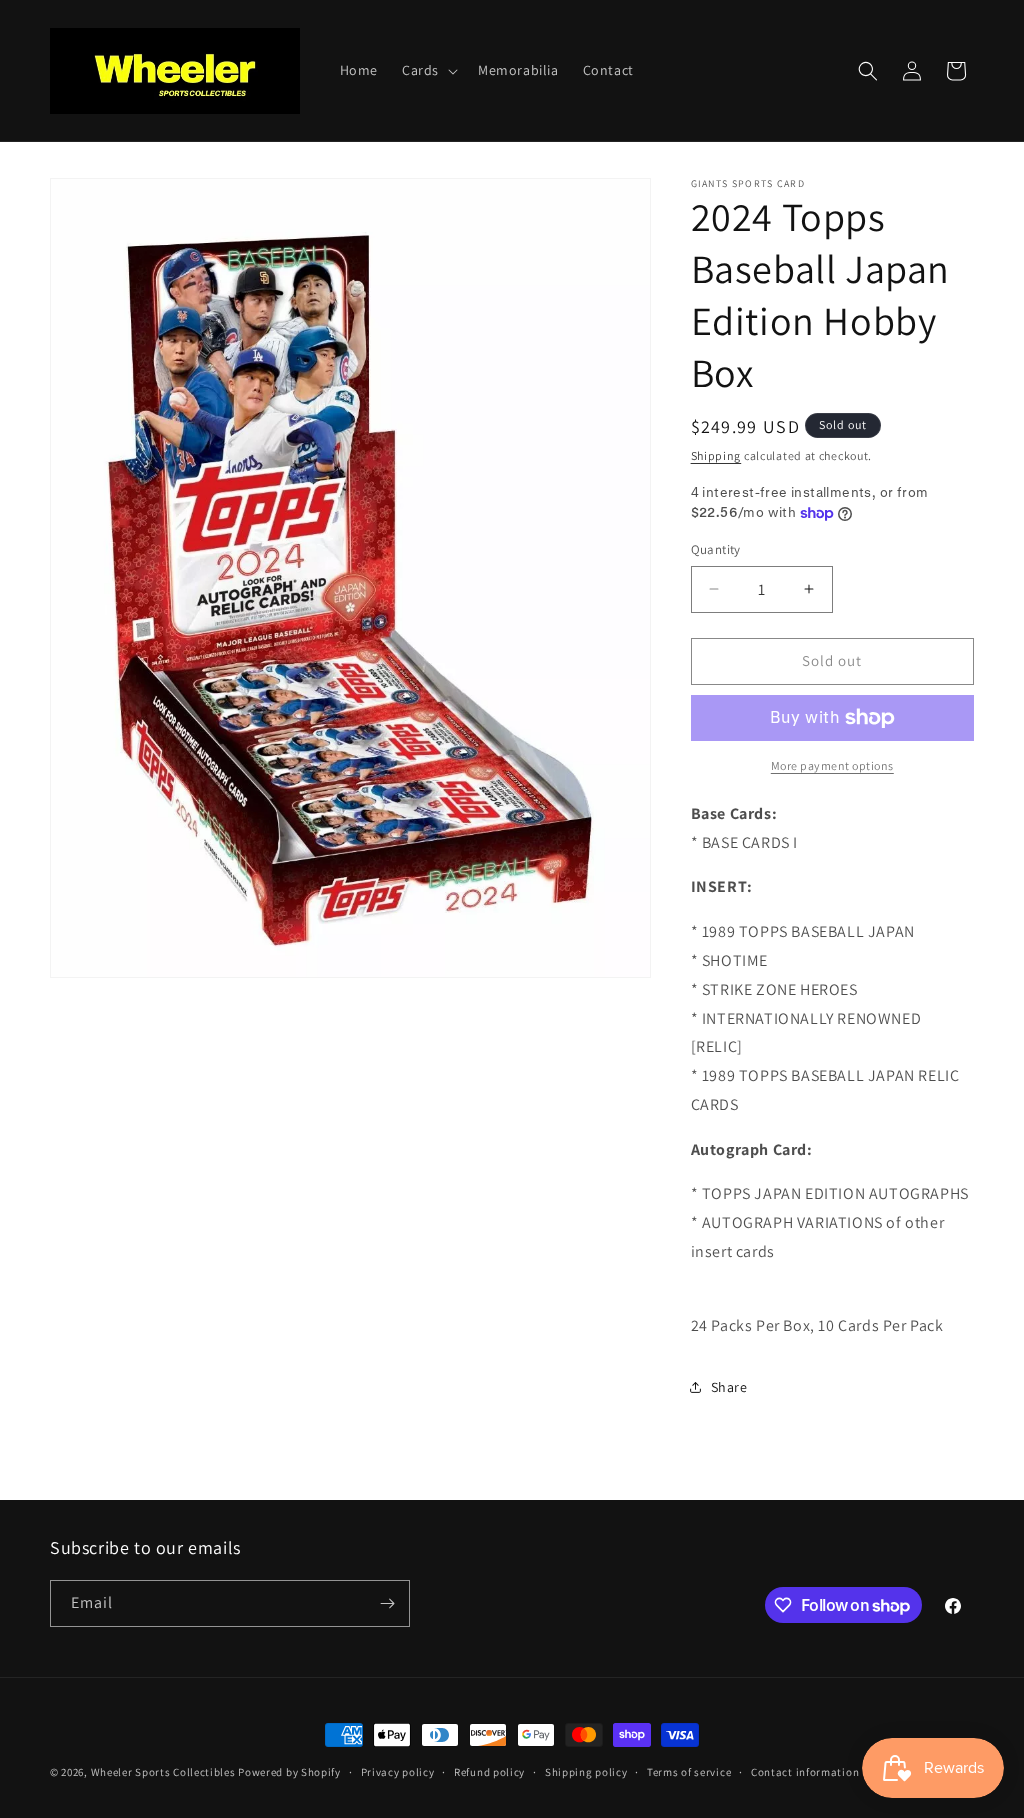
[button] (428, 70)
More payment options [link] (832, 765)
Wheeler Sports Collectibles (163, 1772)
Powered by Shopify (289, 1772)
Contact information (805, 1772)
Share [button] (729, 1387)
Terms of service (689, 1772)
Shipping (716, 455)
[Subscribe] (387, 1603)
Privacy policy (398, 1772)
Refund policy (489, 1772)
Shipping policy (586, 1772)
